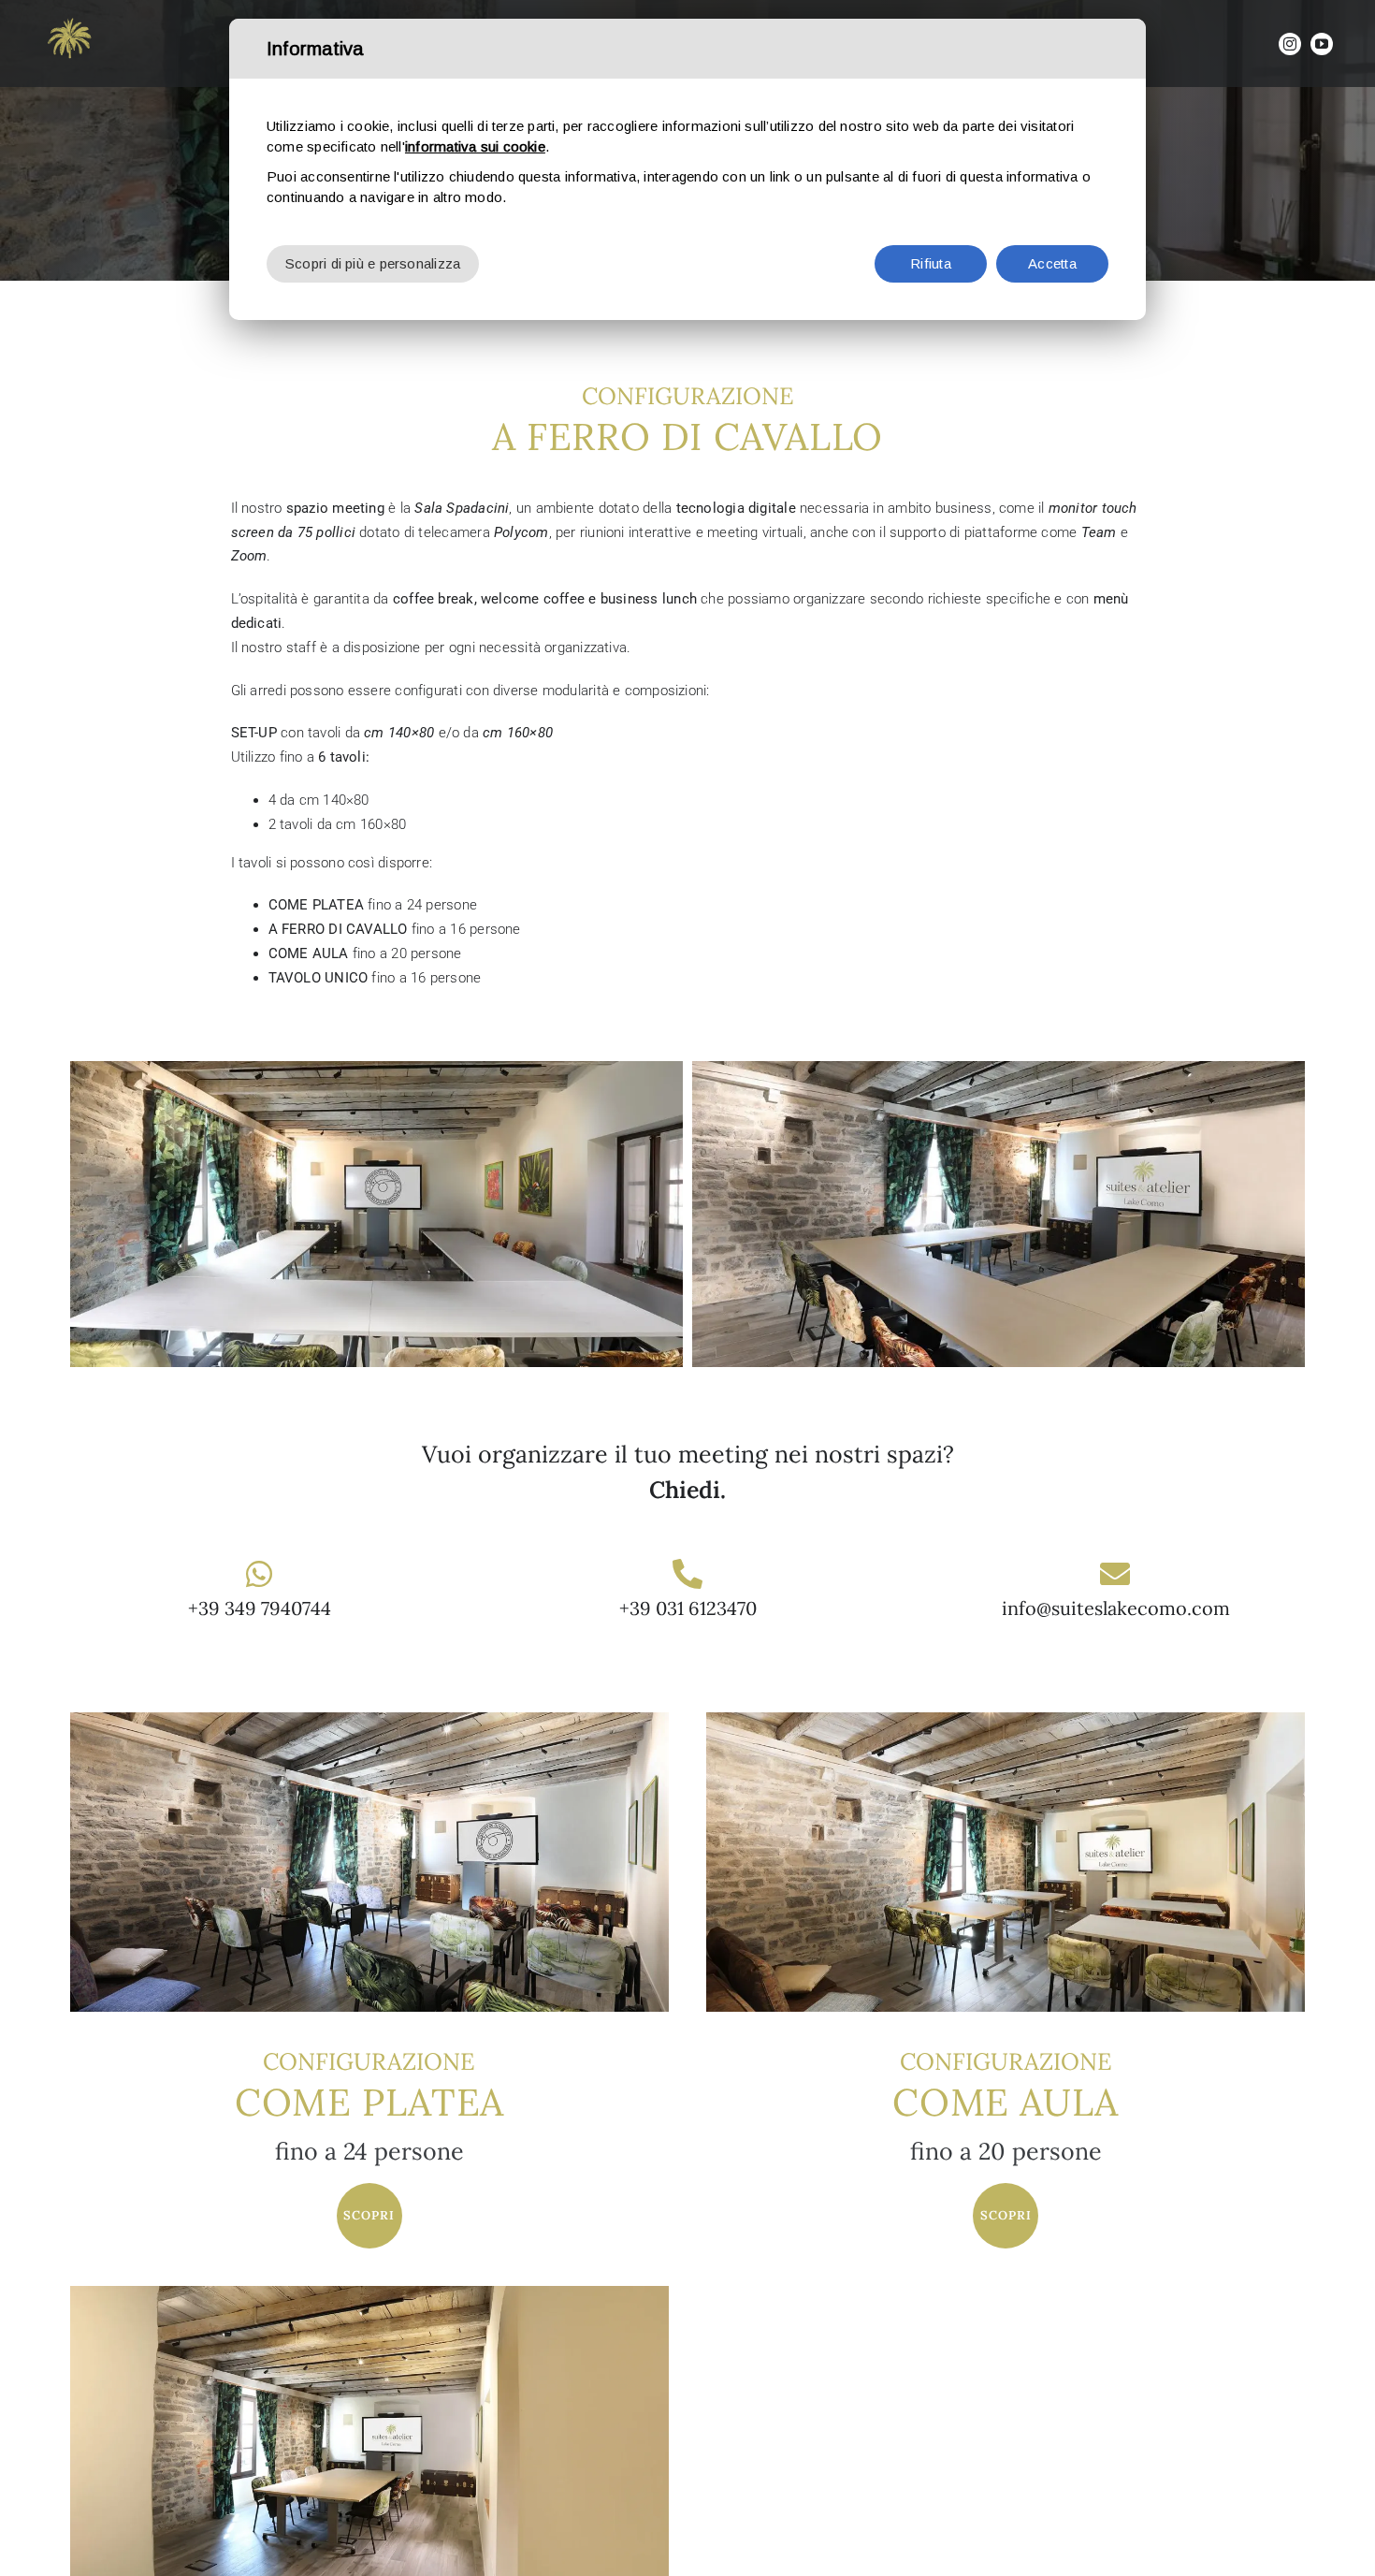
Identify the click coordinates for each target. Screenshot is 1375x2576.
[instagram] (1290, 44)
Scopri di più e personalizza (373, 263)
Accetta (1052, 263)
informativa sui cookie (475, 146)
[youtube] (1322, 44)
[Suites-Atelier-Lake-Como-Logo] (70, 16)
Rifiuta (931, 263)
